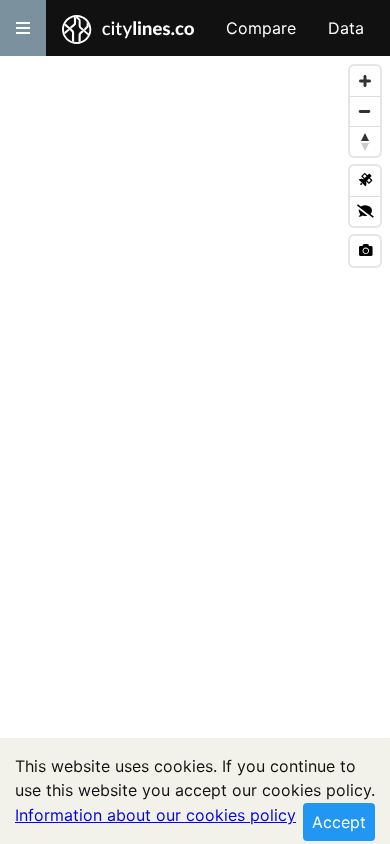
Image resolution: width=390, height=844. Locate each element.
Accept (339, 822)
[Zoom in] (365, 81)
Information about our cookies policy (155, 815)
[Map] (195, 450)
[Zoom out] (365, 111)
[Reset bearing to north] (365, 141)
